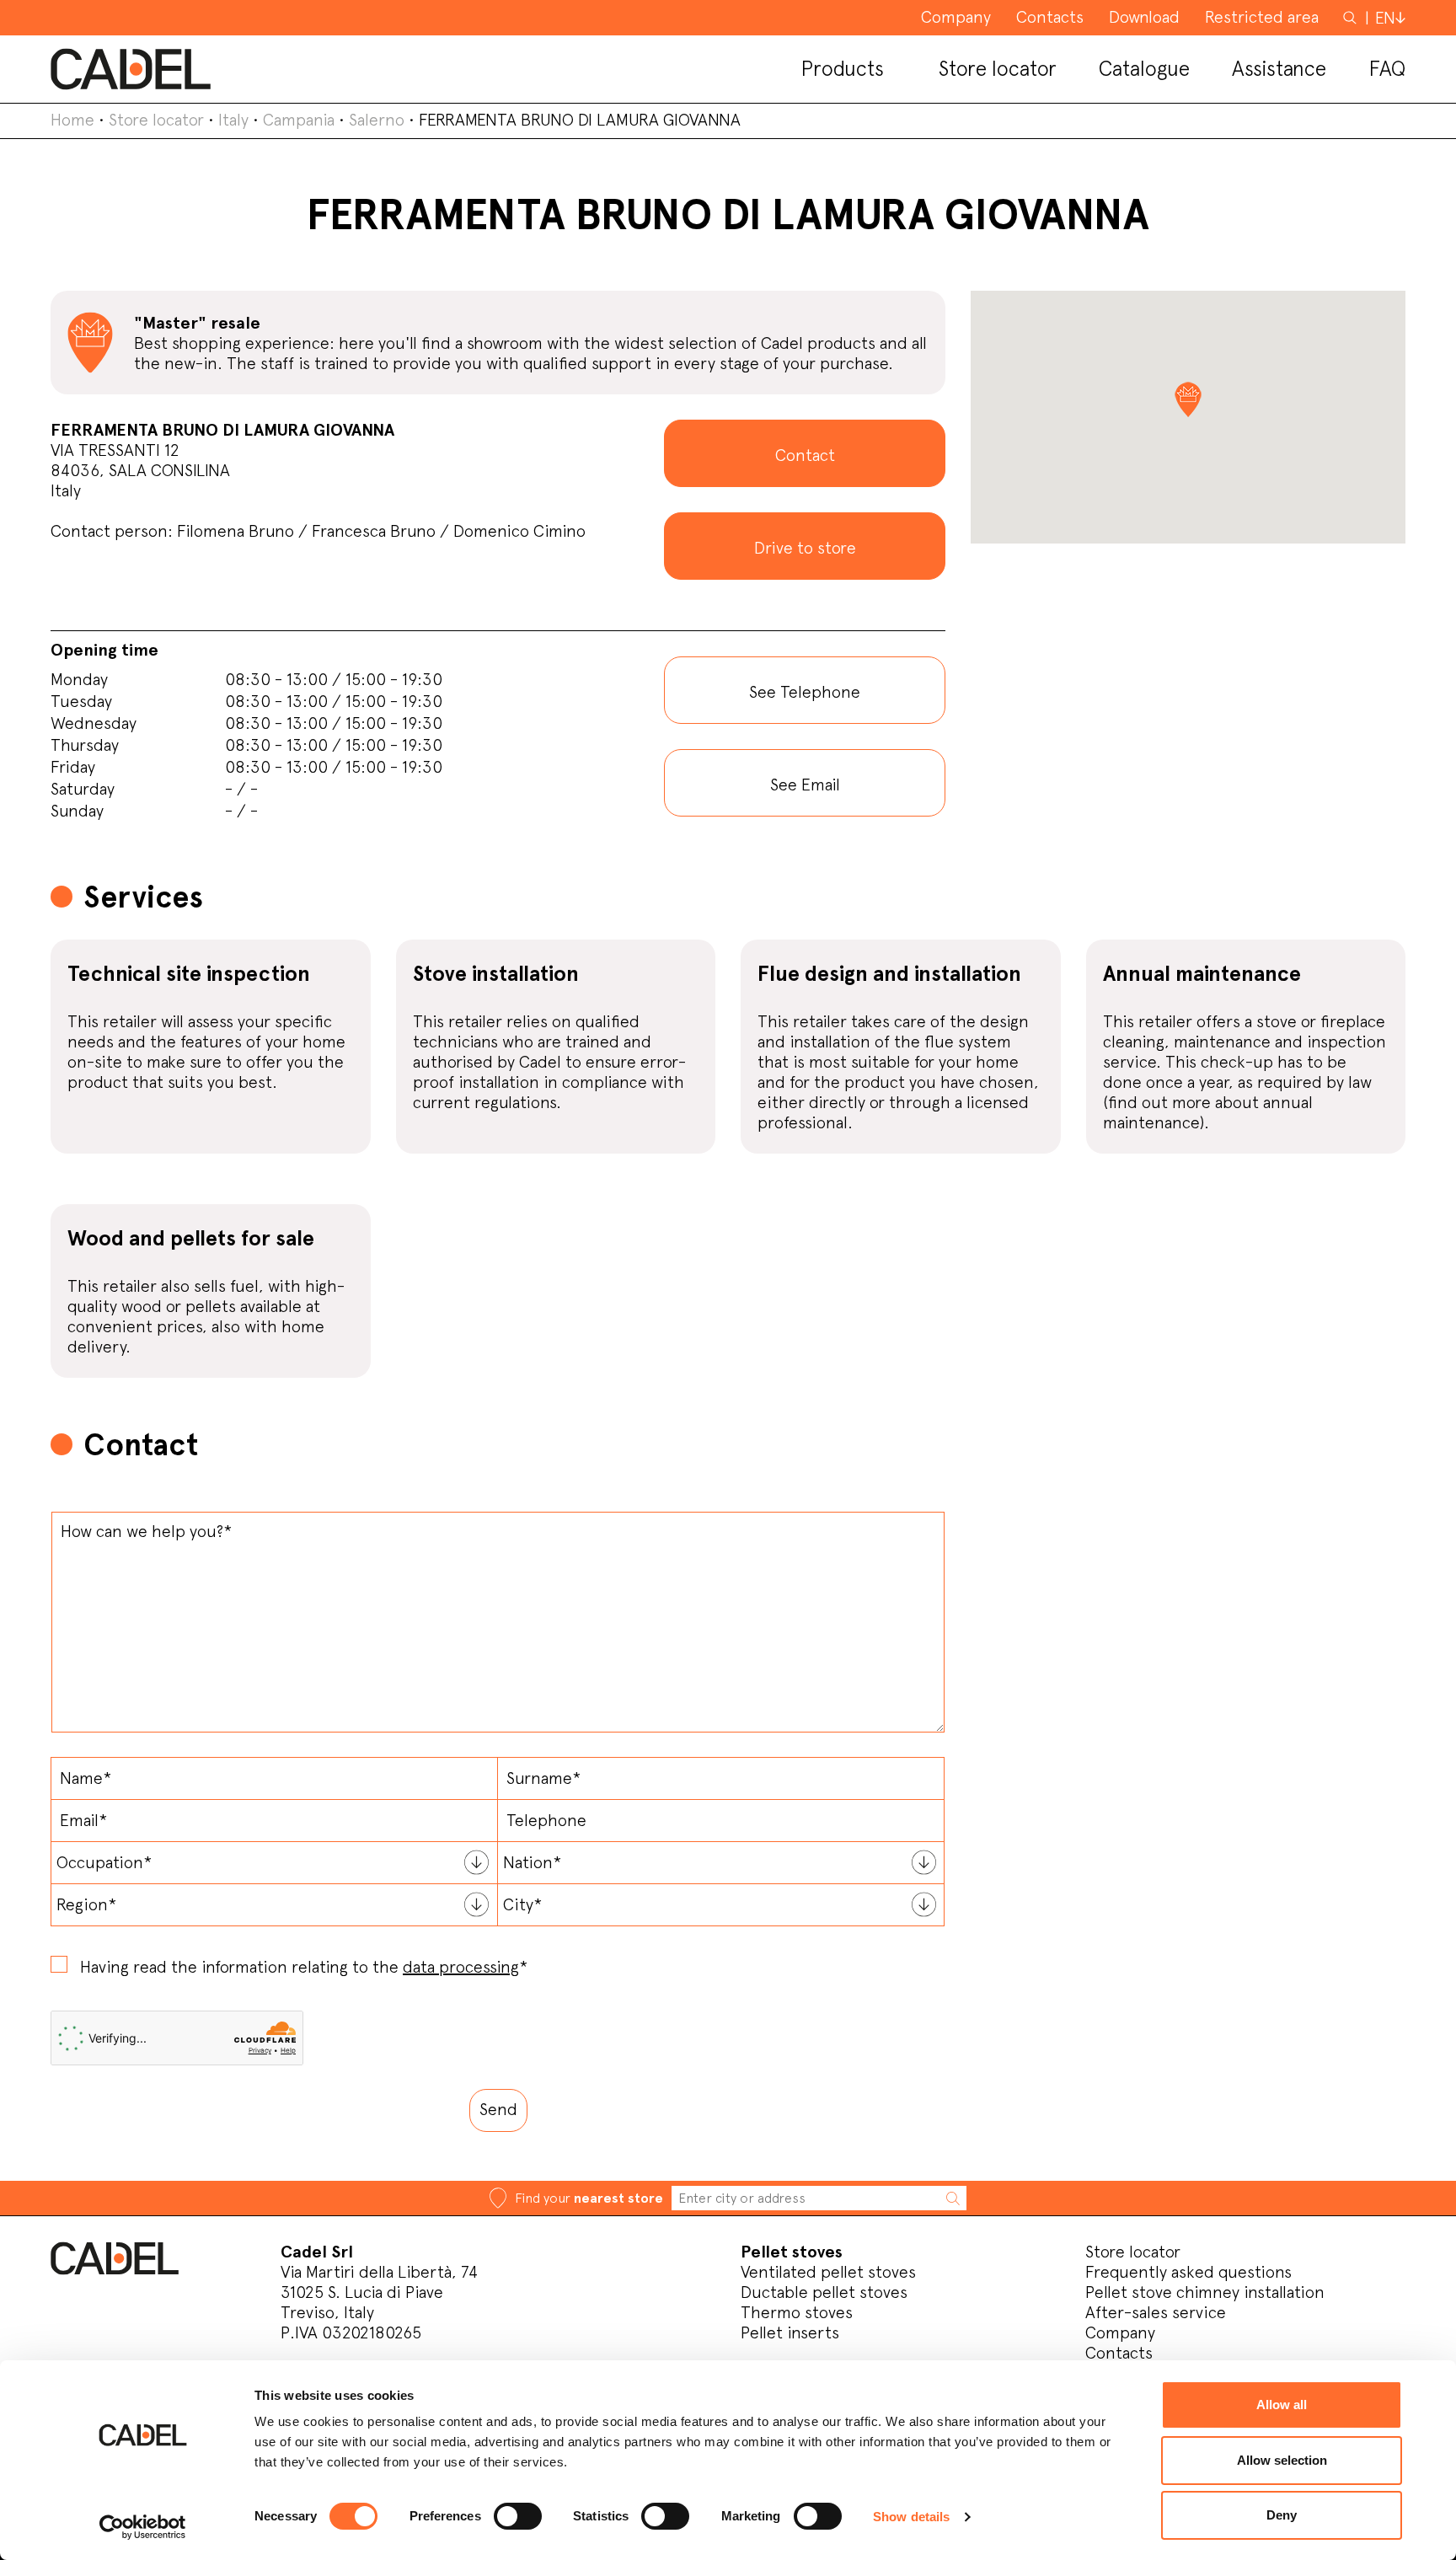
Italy (233, 120)
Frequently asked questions (1188, 2272)
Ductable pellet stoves (824, 2292)
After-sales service (1156, 2312)
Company (1120, 2332)
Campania (299, 120)
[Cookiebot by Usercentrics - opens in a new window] (143, 2527)
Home (72, 120)
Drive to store (805, 548)
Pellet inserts (790, 2332)
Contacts (1119, 2353)
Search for (1352, 25)
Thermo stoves (797, 2312)
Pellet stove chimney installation (1205, 2292)
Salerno (377, 120)
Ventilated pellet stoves (828, 2272)
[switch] (518, 2516)
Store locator (156, 120)
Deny (1282, 2515)
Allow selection (1282, 2460)
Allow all (1282, 2405)
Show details (911, 2517)
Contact (805, 455)
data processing (461, 1967)
